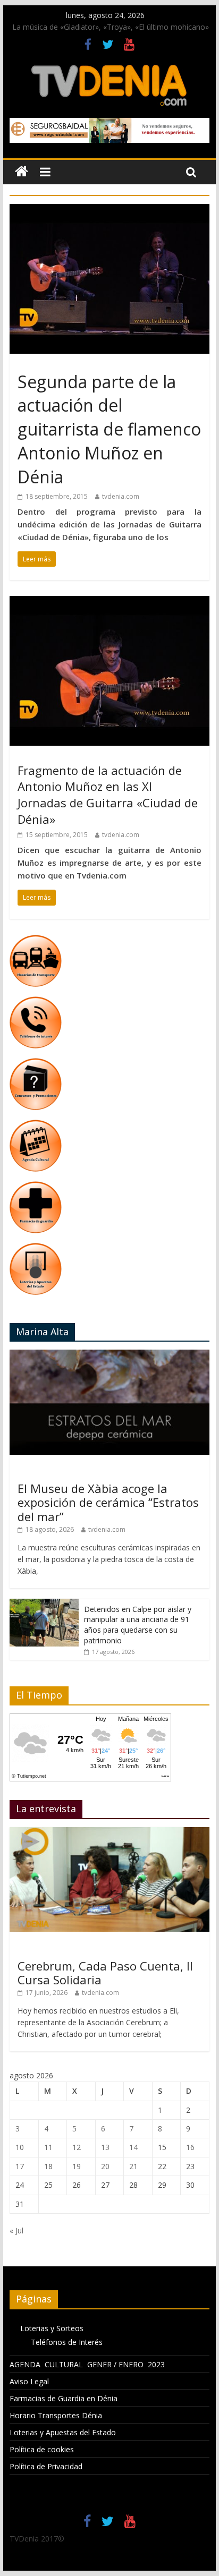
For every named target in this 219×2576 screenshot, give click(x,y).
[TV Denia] (22, 172)
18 (48, 2166)
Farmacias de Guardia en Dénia (64, 2398)
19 (77, 2166)
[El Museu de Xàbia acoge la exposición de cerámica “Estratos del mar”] (109, 1355)
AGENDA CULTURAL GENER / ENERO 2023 (87, 2364)
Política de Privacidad (46, 2466)
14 (133, 2147)
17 (20, 2166)
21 (133, 2166)
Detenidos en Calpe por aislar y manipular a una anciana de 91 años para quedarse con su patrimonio (138, 1625)
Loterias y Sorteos (52, 2328)
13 (105, 2147)
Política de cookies (42, 2449)
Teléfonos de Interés (67, 2342)
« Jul (16, 2230)
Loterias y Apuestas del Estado (63, 2432)
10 (20, 2147)
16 (190, 2147)
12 (77, 2147)
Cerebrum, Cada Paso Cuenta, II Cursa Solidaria (105, 1973)
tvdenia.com (121, 496)
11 (48, 2147)
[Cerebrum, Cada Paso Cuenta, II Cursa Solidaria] (109, 1833)
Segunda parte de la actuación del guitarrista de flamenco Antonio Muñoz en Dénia (109, 429)
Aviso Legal (29, 2381)
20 (105, 2166)
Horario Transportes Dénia (56, 2415)
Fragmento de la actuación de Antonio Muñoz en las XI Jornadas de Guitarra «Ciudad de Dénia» (108, 795)
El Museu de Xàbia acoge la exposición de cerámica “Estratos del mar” (108, 1502)
